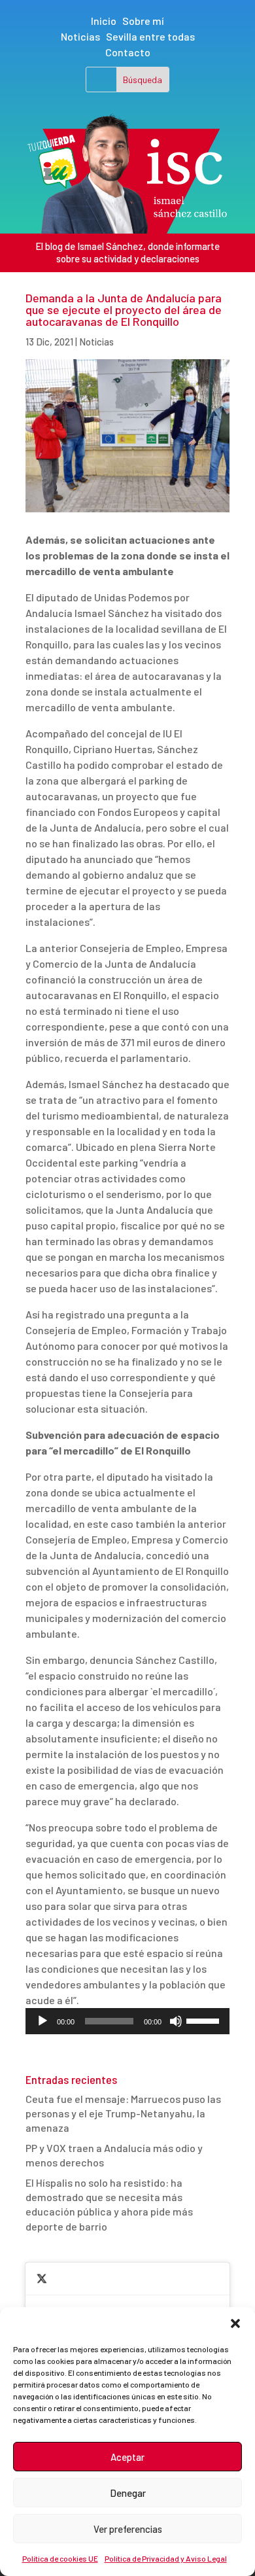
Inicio (104, 21)
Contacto (128, 52)
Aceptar (127, 2457)
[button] (235, 2323)
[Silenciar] (176, 2021)
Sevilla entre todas (150, 36)
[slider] (205, 2020)
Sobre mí (143, 21)
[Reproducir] (42, 2021)
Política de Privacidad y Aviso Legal (166, 2558)
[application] (127, 2021)
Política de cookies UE (60, 2558)
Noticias (80, 36)
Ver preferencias (128, 2529)
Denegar (128, 2493)
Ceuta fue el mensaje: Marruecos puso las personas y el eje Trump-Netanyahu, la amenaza (123, 2113)
